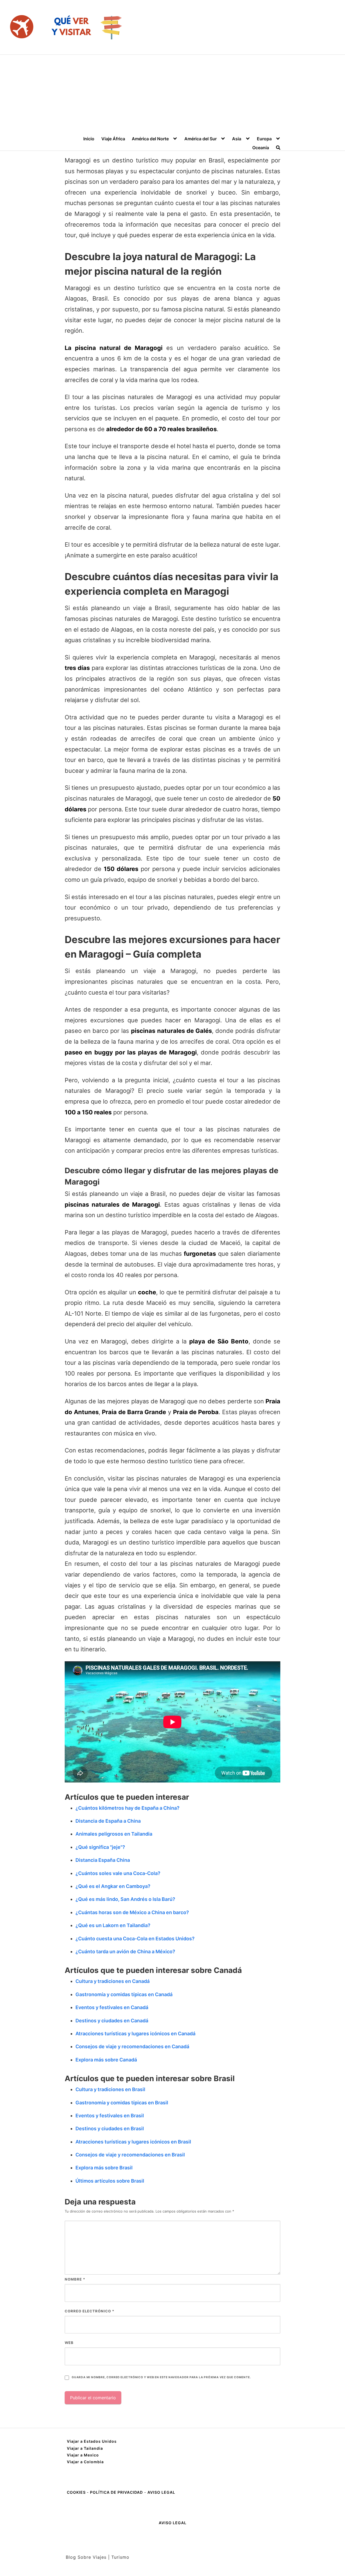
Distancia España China (103, 1860)
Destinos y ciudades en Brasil (110, 2128)
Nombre (75, 2279)
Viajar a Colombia (85, 2462)
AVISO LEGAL (161, 2492)
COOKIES (77, 2492)
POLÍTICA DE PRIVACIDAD (116, 2492)
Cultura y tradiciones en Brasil (110, 2089)
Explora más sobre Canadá (106, 2060)
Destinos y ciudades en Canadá (112, 2021)
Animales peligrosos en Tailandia (114, 1834)
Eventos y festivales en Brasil (110, 2116)
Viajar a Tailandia (85, 2448)
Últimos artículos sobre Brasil (110, 2181)
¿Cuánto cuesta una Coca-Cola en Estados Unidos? (135, 1939)
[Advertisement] (172, 95)
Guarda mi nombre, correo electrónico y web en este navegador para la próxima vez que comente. (161, 2377)
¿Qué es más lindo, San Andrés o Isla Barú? (125, 1899)
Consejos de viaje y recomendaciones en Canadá (132, 2046)
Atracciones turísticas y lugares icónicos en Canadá (135, 2034)
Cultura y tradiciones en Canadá (113, 1981)
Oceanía (261, 148)
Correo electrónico (89, 2311)
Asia (237, 139)
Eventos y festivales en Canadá (112, 2007)
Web (69, 2343)
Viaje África (113, 139)
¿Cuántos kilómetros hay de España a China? (127, 1808)
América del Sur (201, 139)
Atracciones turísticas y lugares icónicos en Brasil (133, 2142)
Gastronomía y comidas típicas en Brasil (122, 2103)
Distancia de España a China (108, 1821)
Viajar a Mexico (83, 2455)
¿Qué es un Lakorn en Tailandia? (113, 1925)
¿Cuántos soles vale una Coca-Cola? (118, 1873)
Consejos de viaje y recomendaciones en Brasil (130, 2155)
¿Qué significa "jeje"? (100, 1847)
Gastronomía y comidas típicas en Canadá (124, 1994)
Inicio (89, 139)
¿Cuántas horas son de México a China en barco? (132, 1912)
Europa (264, 139)
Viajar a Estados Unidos (92, 2441)
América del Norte (150, 139)
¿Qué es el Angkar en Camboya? (113, 1886)
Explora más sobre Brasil (104, 2168)
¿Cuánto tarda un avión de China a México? (125, 1951)
